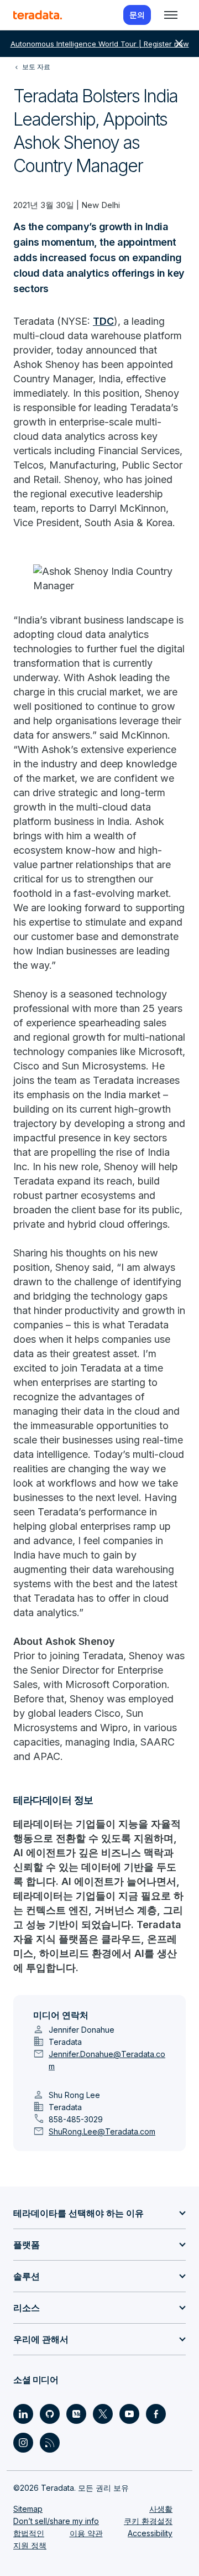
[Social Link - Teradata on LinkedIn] (23, 2414)
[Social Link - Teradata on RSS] (50, 2443)
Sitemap (28, 2509)
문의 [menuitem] (137, 15)
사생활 (161, 2509)
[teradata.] (38, 15)
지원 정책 (30, 2545)
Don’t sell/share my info (56, 2521)
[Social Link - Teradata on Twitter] (103, 2414)
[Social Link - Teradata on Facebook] (156, 2414)
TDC (103, 321)
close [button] (179, 44)
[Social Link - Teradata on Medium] (76, 2414)
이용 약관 (86, 2533)
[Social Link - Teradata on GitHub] (50, 2414)
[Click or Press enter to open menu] (171, 15)
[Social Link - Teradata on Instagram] (23, 2443)
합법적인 (29, 2533)
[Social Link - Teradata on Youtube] (129, 2414)
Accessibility (150, 2533)
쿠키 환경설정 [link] (148, 2521)
